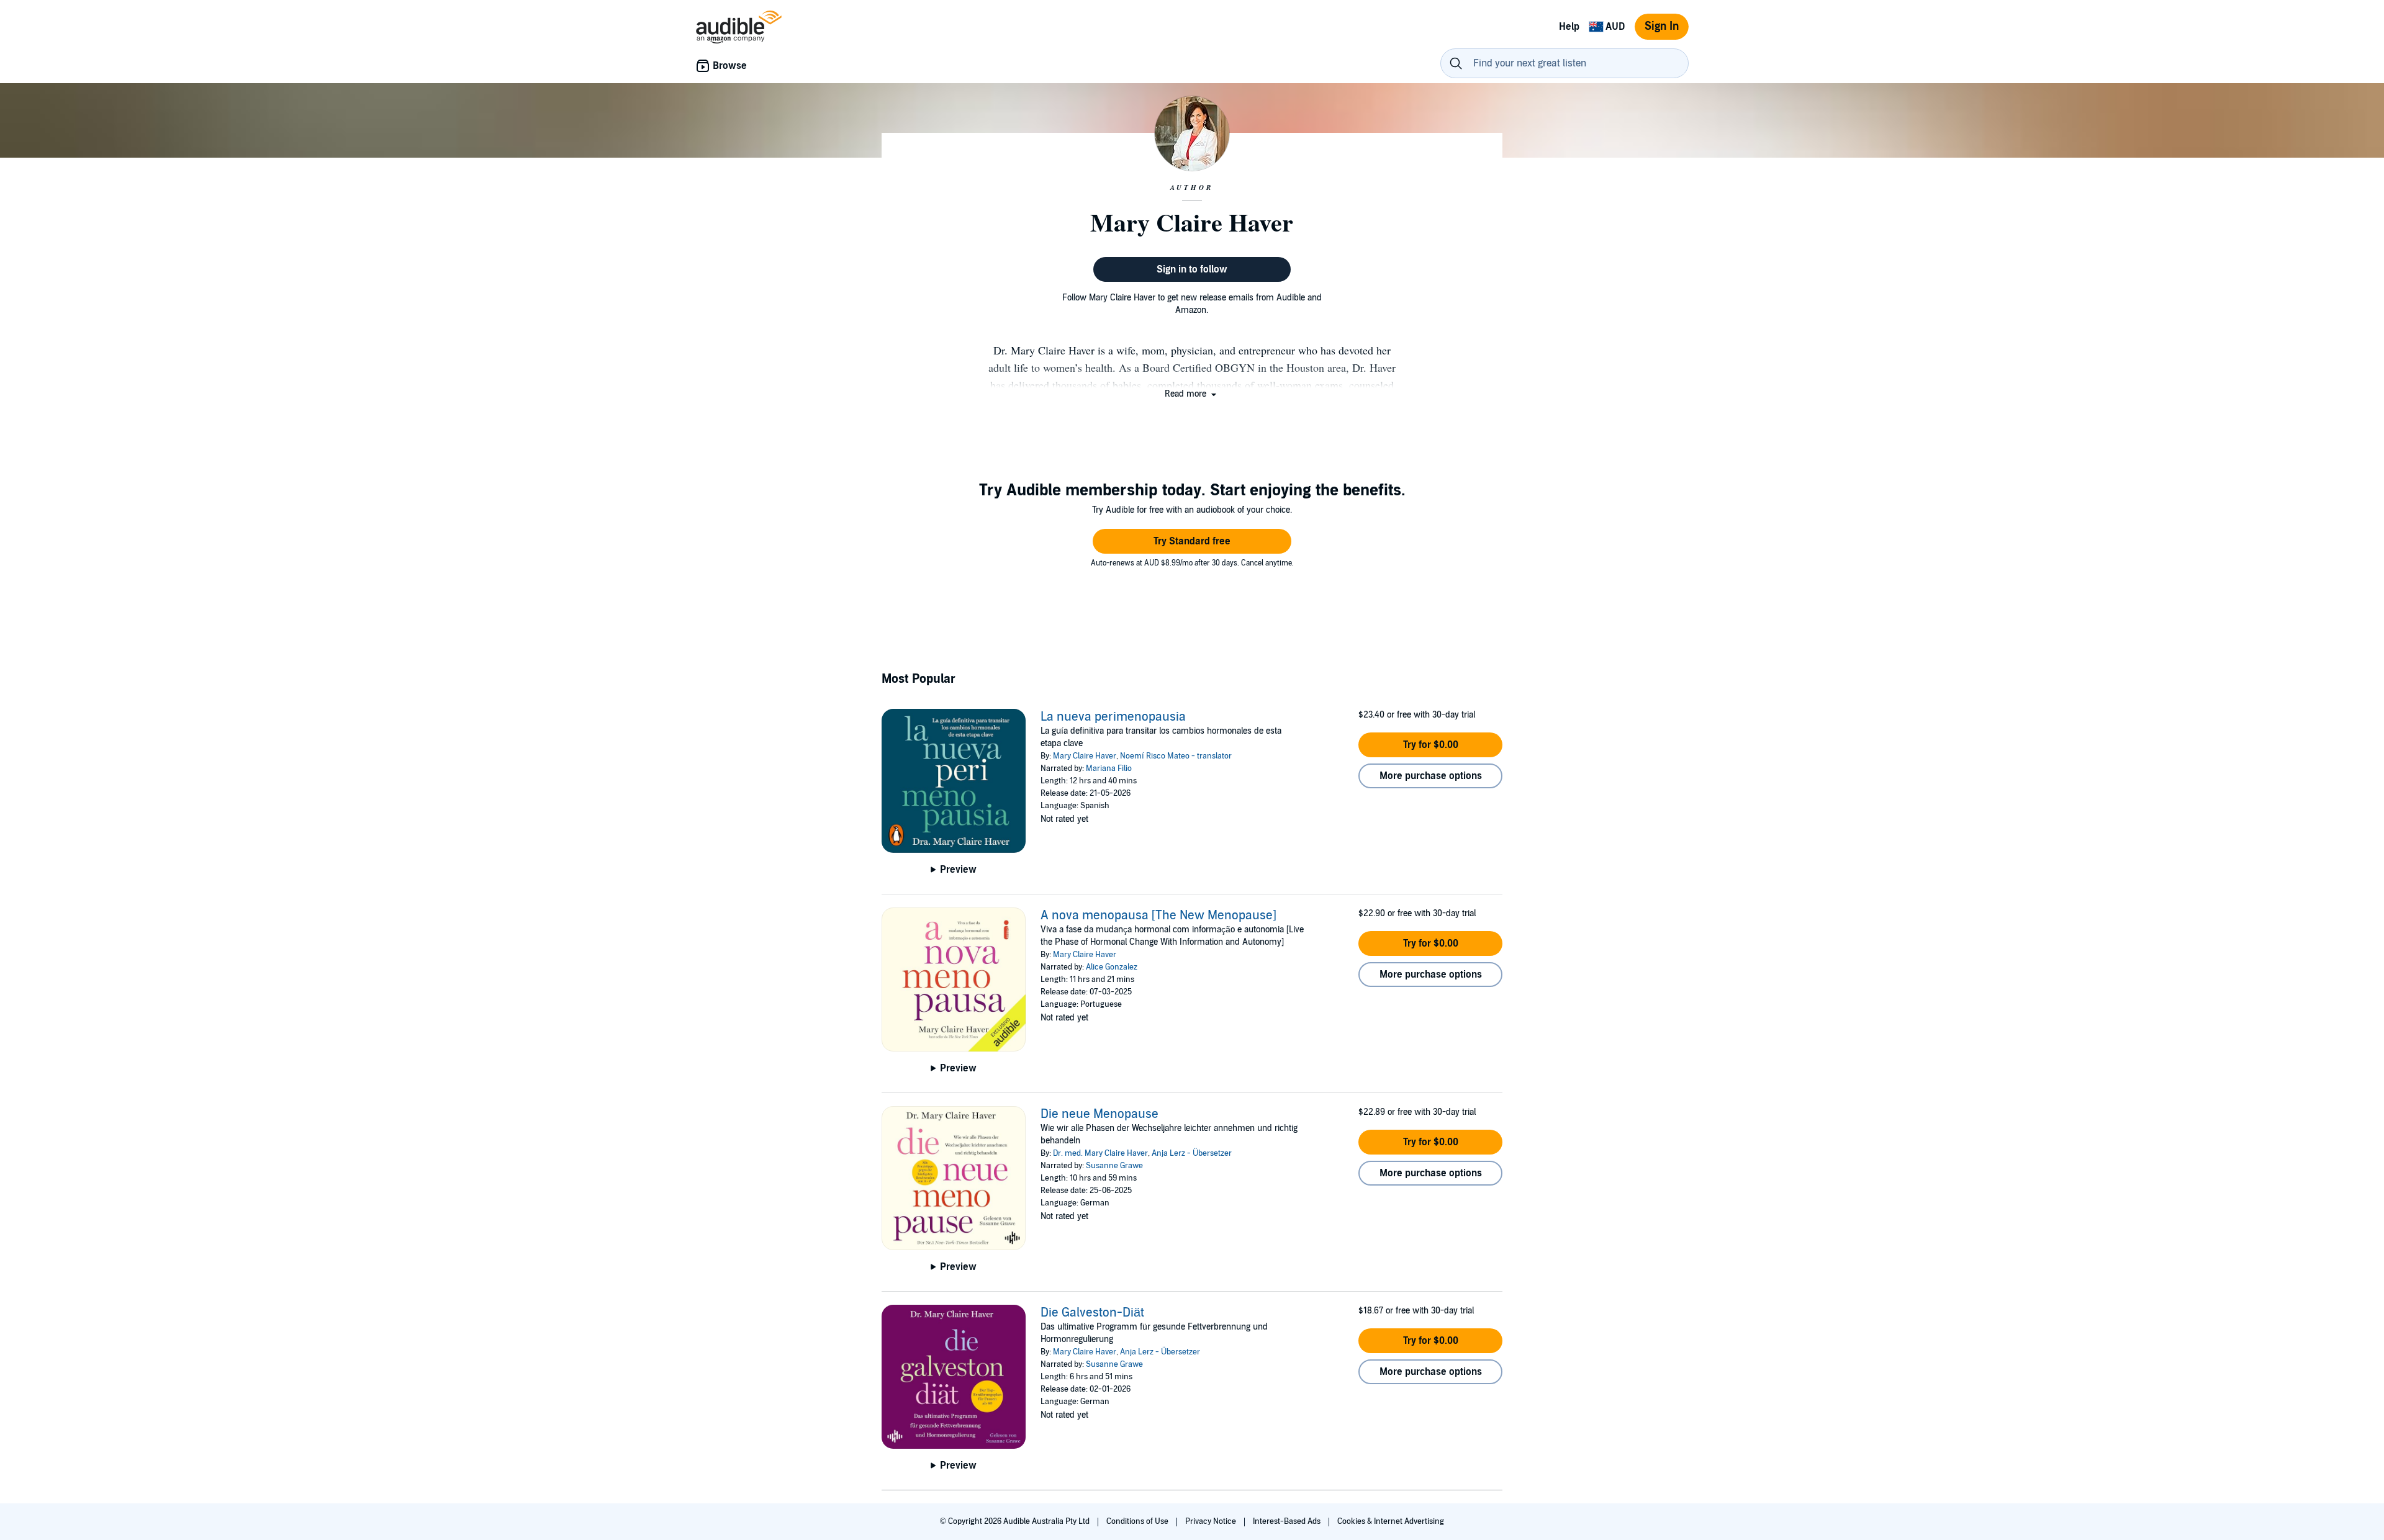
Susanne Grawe (1114, 1166)
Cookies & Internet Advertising (1391, 1521)
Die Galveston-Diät (1092, 1313)
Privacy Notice (1212, 1521)
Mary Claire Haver (1085, 756)
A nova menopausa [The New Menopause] (1158, 916)
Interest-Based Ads (1288, 1521)
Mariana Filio (1109, 768)
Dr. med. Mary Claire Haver (1100, 1153)
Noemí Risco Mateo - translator (1176, 756)
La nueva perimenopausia (1113, 717)
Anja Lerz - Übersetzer (1192, 1153)
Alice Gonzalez (1112, 967)
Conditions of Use (1138, 1521)
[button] (1192, 394)
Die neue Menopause (1099, 1114)
